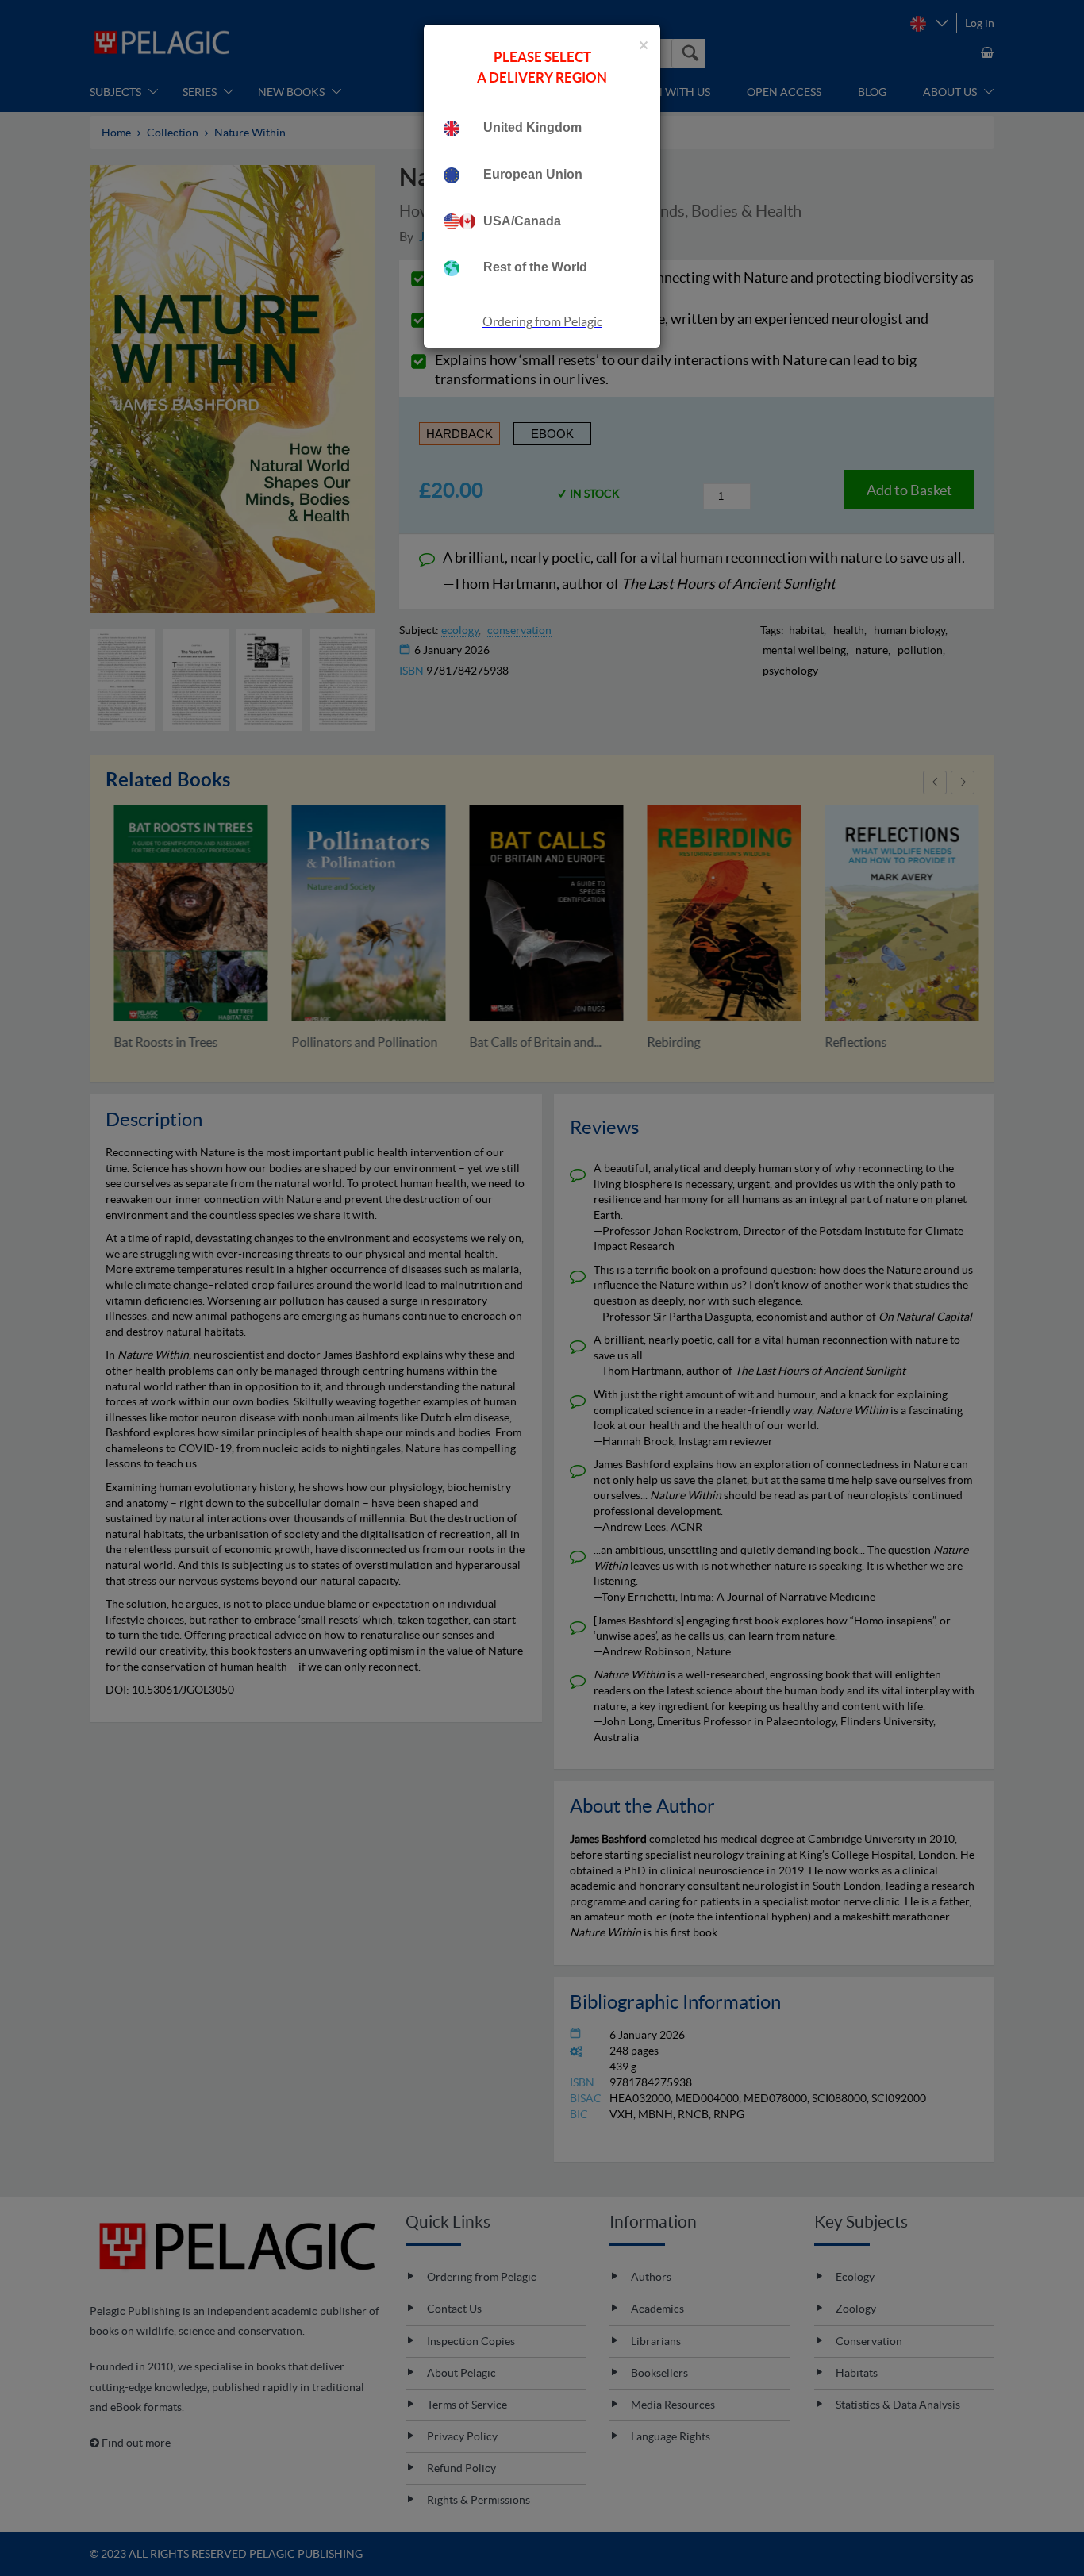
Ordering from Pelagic (542, 321)
